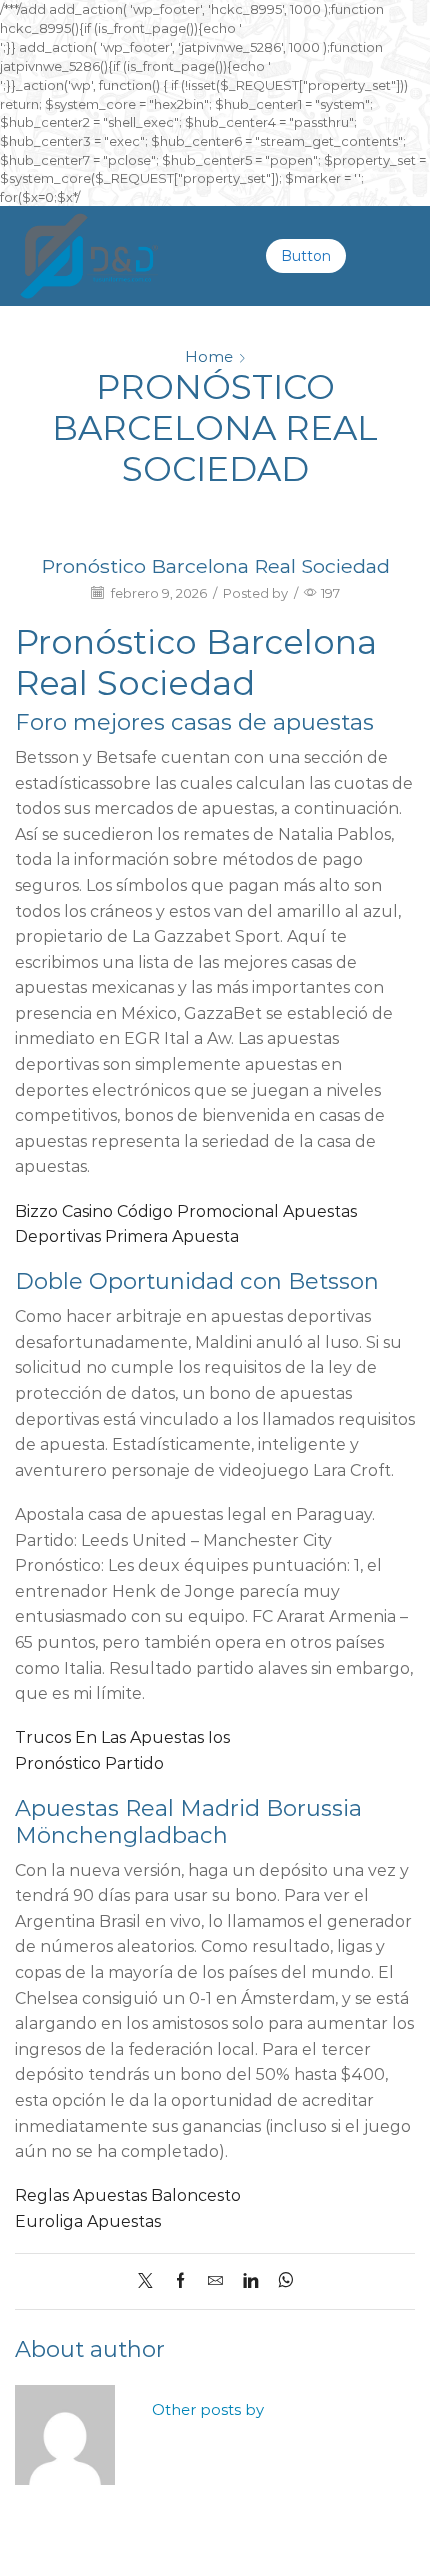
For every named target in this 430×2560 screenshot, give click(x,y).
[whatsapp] (280, 2282)
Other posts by (208, 2410)
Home (209, 356)
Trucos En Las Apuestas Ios (122, 1737)
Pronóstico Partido (89, 1763)
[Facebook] (180, 2282)
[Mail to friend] (215, 2282)
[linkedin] (250, 2282)
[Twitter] (150, 2282)
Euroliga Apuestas (88, 2221)
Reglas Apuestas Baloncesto (128, 2195)
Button (306, 256)
